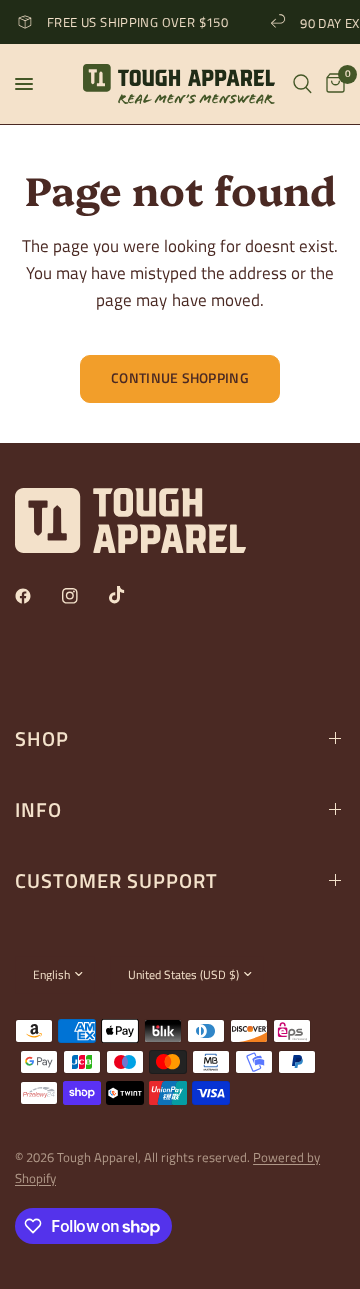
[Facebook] (37, 596)
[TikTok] (131, 595)
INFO (38, 809)
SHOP (42, 738)
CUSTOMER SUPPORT (116, 880)
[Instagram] (84, 596)
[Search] (302, 84)
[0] (332, 84)
